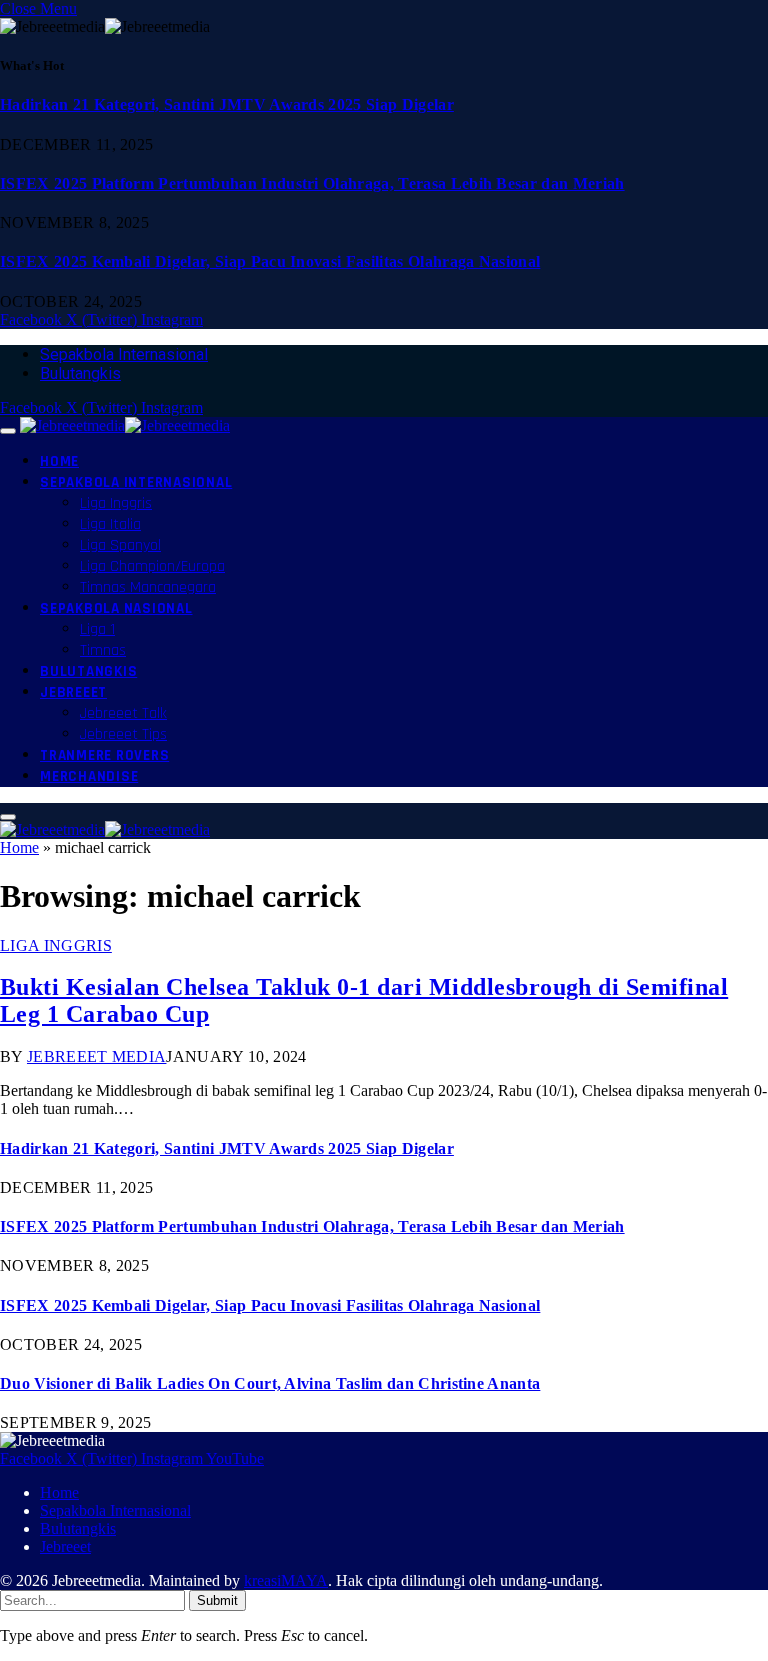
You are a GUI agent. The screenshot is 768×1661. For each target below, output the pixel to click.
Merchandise (89, 776)
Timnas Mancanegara (148, 587)
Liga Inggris (116, 503)
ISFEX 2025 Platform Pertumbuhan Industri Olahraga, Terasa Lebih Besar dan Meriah (312, 183)
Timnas (103, 650)
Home (59, 461)
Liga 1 (97, 629)
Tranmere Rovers (104, 755)
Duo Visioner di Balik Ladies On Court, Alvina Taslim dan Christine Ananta (270, 1383)
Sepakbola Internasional (124, 354)
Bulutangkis (80, 373)
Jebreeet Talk (123, 713)
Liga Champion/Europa (152, 566)
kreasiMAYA (286, 1580)
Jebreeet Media (96, 1056)
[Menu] (8, 431)
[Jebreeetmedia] (125, 425)
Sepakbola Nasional (116, 608)
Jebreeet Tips (123, 734)
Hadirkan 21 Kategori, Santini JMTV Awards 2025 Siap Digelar (227, 104)
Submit (217, 1600)
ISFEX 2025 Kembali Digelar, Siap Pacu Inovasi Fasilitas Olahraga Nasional (270, 261)
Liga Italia (110, 524)
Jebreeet (73, 692)
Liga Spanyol (120, 545)
